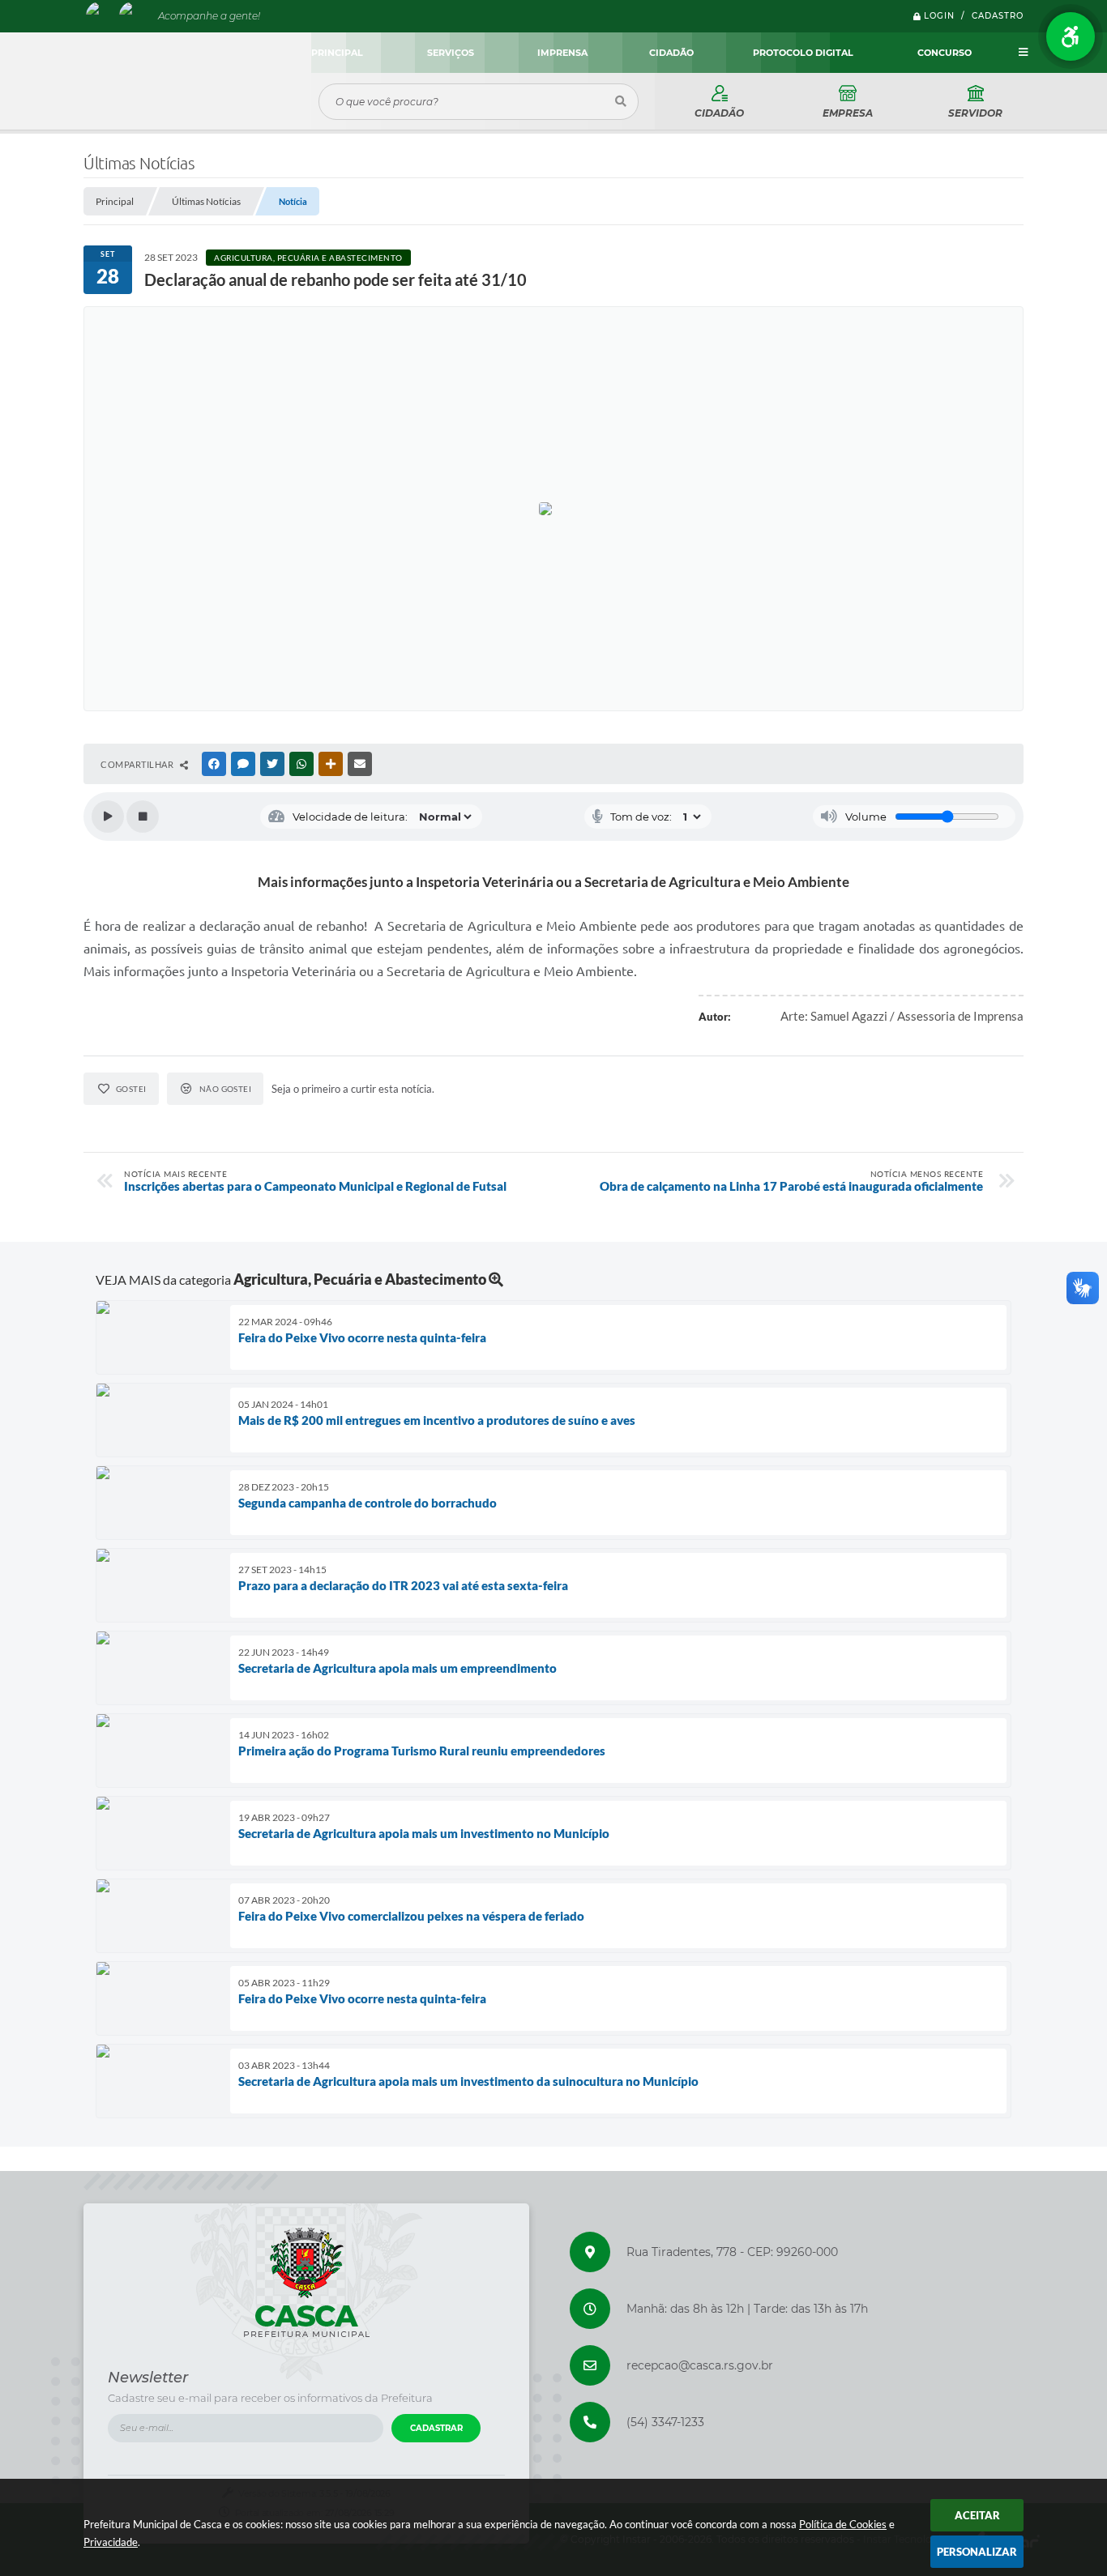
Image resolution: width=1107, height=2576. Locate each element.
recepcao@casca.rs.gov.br (700, 2365)
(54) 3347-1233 (665, 2422)
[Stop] (143, 817)
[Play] (108, 817)
